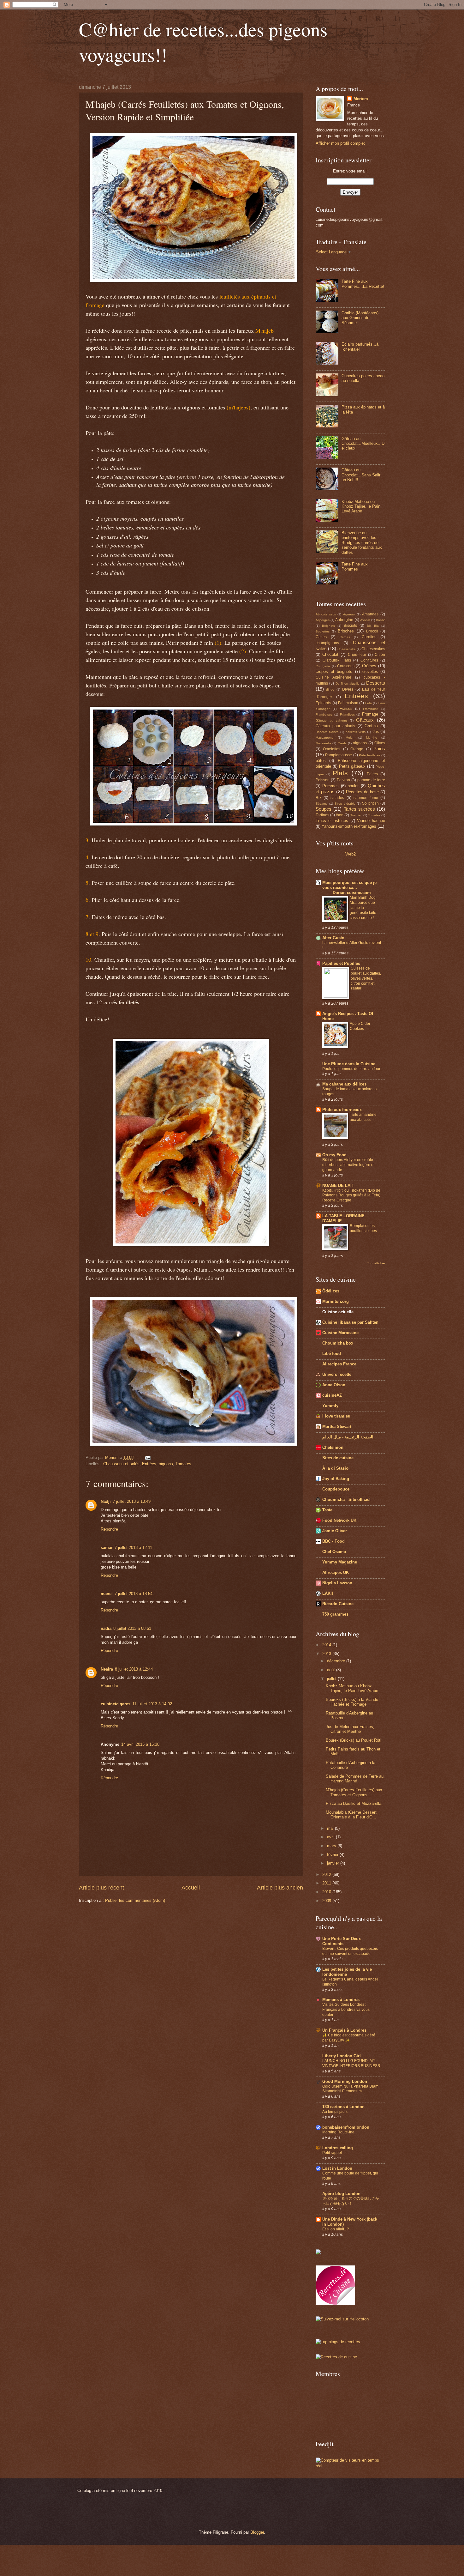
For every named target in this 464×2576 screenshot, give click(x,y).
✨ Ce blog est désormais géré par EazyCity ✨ (349, 2038)
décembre (337, 1661)
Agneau (349, 614)
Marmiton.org (336, 1301)
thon (340, 815)
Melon (350, 738)
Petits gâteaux (352, 766)
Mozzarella (323, 743)
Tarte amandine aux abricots (363, 1117)
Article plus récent (101, 1888)
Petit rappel (332, 2153)
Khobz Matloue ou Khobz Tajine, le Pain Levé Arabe (361, 506)
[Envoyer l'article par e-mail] (147, 1457)
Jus (376, 732)
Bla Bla (373, 626)
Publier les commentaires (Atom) (135, 1900)
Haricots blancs (327, 732)
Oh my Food (334, 1155)
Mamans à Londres (341, 2000)
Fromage (370, 714)
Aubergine (344, 620)
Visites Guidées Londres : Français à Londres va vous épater (346, 2010)
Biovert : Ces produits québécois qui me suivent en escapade (350, 1951)
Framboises (324, 714)
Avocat (365, 620)
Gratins (371, 726)
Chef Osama (334, 1552)
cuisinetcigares (116, 1704)
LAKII (328, 1593)
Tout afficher (376, 1263)
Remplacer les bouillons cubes (363, 1228)
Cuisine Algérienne (333, 677)
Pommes (330, 786)
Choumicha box (338, 1343)
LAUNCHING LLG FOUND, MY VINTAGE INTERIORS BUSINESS (351, 2063)
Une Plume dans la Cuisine (349, 1064)
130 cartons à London (343, 2107)
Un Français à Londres (344, 2030)
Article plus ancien (280, 1888)
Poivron (343, 780)
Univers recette (337, 1374)
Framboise (371, 709)
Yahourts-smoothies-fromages (349, 826)
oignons (166, 1464)
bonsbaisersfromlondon (346, 2127)
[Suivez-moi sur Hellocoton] (342, 2319)
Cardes (345, 637)
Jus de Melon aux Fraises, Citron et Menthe (350, 1729)
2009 (327, 1901)
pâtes (321, 761)
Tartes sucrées (359, 809)
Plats (340, 773)
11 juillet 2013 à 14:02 (152, 1704)
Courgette (323, 666)
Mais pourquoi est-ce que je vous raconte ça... (349, 888)
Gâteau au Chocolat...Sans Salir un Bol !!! (361, 475)
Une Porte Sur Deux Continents (342, 1941)
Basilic (381, 620)
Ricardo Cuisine (338, 1604)
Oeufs (342, 743)
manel (107, 1594)
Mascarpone (325, 738)
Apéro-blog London (341, 2194)
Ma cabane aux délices (344, 1084)
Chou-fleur (357, 655)
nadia (106, 1628)
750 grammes (335, 1614)
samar (107, 1548)
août (332, 1670)
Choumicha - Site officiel (346, 1500)
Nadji (106, 1501)
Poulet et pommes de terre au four (351, 1069)
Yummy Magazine (340, 1562)
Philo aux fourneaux (342, 1110)
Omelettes (332, 749)
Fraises (346, 709)
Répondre (109, 1529)
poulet (353, 786)
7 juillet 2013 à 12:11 (133, 1548)
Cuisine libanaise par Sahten (350, 1322)
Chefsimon (333, 1447)
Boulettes (323, 631)
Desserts (376, 683)
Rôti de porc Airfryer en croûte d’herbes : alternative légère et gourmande (348, 1165)
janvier (334, 1863)
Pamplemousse (339, 755)
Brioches (346, 631)
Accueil (191, 1888)
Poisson (323, 780)
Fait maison (348, 703)
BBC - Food (333, 1541)
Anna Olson (334, 1385)
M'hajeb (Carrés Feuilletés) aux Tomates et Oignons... (354, 1792)
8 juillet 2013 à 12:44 (134, 1669)
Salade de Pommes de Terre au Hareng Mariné (355, 1779)
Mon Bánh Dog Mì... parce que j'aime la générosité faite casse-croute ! (363, 908)
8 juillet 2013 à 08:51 (132, 1628)
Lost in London (337, 2168)
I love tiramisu (336, 1416)
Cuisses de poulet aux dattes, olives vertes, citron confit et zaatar (366, 978)
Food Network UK (339, 1520)
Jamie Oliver (335, 1531)
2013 (327, 1654)
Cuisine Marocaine (340, 1333)
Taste (327, 1510)
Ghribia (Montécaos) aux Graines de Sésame (360, 318)
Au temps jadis (335, 2112)
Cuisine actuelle (338, 1312)
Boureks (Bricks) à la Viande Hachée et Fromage (352, 1702)
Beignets (328, 626)
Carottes (369, 637)
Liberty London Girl (342, 2056)
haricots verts (356, 732)
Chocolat (330, 654)
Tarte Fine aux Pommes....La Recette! (363, 284)
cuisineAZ (332, 1395)
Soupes (324, 809)
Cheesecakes (373, 649)
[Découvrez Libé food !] (318, 2253)
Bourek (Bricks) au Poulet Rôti (354, 1740)
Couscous (346, 666)
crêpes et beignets (334, 671)
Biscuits (350, 626)
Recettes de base (362, 792)
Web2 (351, 854)
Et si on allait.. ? (336, 2229)
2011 (327, 1883)
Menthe (372, 738)
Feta (369, 703)
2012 (327, 1875)
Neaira (107, 1669)
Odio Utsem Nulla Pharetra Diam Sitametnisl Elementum (350, 2089)
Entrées (149, 1464)
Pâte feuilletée (369, 755)
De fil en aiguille (348, 683)
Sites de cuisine (338, 1458)
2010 (327, 1892)
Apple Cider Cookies (360, 1026)
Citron (380, 655)
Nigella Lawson (337, 1583)
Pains (379, 749)
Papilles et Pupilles (341, 963)
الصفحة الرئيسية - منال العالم (348, 1437)
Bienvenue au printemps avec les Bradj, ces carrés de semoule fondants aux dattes (362, 543)
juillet (332, 1679)
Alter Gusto (333, 938)
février (333, 1855)
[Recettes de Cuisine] (336, 2357)
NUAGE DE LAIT (338, 1185)
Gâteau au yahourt (331, 720)
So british (370, 803)
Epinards (323, 703)
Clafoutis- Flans (337, 660)
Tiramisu (356, 815)
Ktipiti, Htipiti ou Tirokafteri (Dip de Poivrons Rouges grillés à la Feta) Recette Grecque (351, 1195)
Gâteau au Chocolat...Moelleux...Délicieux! (363, 444)
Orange (357, 749)
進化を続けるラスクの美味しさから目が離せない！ (351, 2201)
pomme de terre (371, 780)
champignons (327, 643)
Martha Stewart (337, 1427)
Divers (348, 689)
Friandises (347, 714)
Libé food (332, 1354)
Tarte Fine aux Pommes (355, 566)
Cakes (321, 637)
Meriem (361, 99)
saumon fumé (366, 798)
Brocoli (372, 631)
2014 (327, 1645)
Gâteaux (365, 720)
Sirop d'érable (345, 804)
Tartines (322, 815)
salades (337, 798)
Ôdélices (331, 1291)
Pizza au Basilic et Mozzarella (354, 1803)
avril (331, 1837)
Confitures (369, 660)
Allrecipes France (339, 1364)
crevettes (370, 672)
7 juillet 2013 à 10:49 (132, 1501)
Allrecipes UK (336, 1572)
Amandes (370, 614)
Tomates (183, 1464)
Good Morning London (345, 2081)
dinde (330, 689)
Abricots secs (326, 614)
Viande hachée (371, 821)
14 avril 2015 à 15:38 (140, 1744)
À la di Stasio (335, 1468)
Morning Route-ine (338, 2132)
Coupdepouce (336, 1489)
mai (331, 1828)
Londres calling (338, 2148)
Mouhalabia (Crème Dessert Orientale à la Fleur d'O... (351, 1815)
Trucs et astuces (332, 821)
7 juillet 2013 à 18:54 (134, 1594)
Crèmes (369, 666)
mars (332, 1846)
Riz (318, 798)
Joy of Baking (336, 1479)
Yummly (330, 1406)
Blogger (257, 2532)
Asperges (323, 620)
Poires (372, 774)
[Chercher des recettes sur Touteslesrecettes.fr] (338, 2342)
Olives (380, 743)
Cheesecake (347, 649)
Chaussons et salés (121, 1464)
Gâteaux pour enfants (335, 726)
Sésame (322, 804)
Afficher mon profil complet (340, 143)
